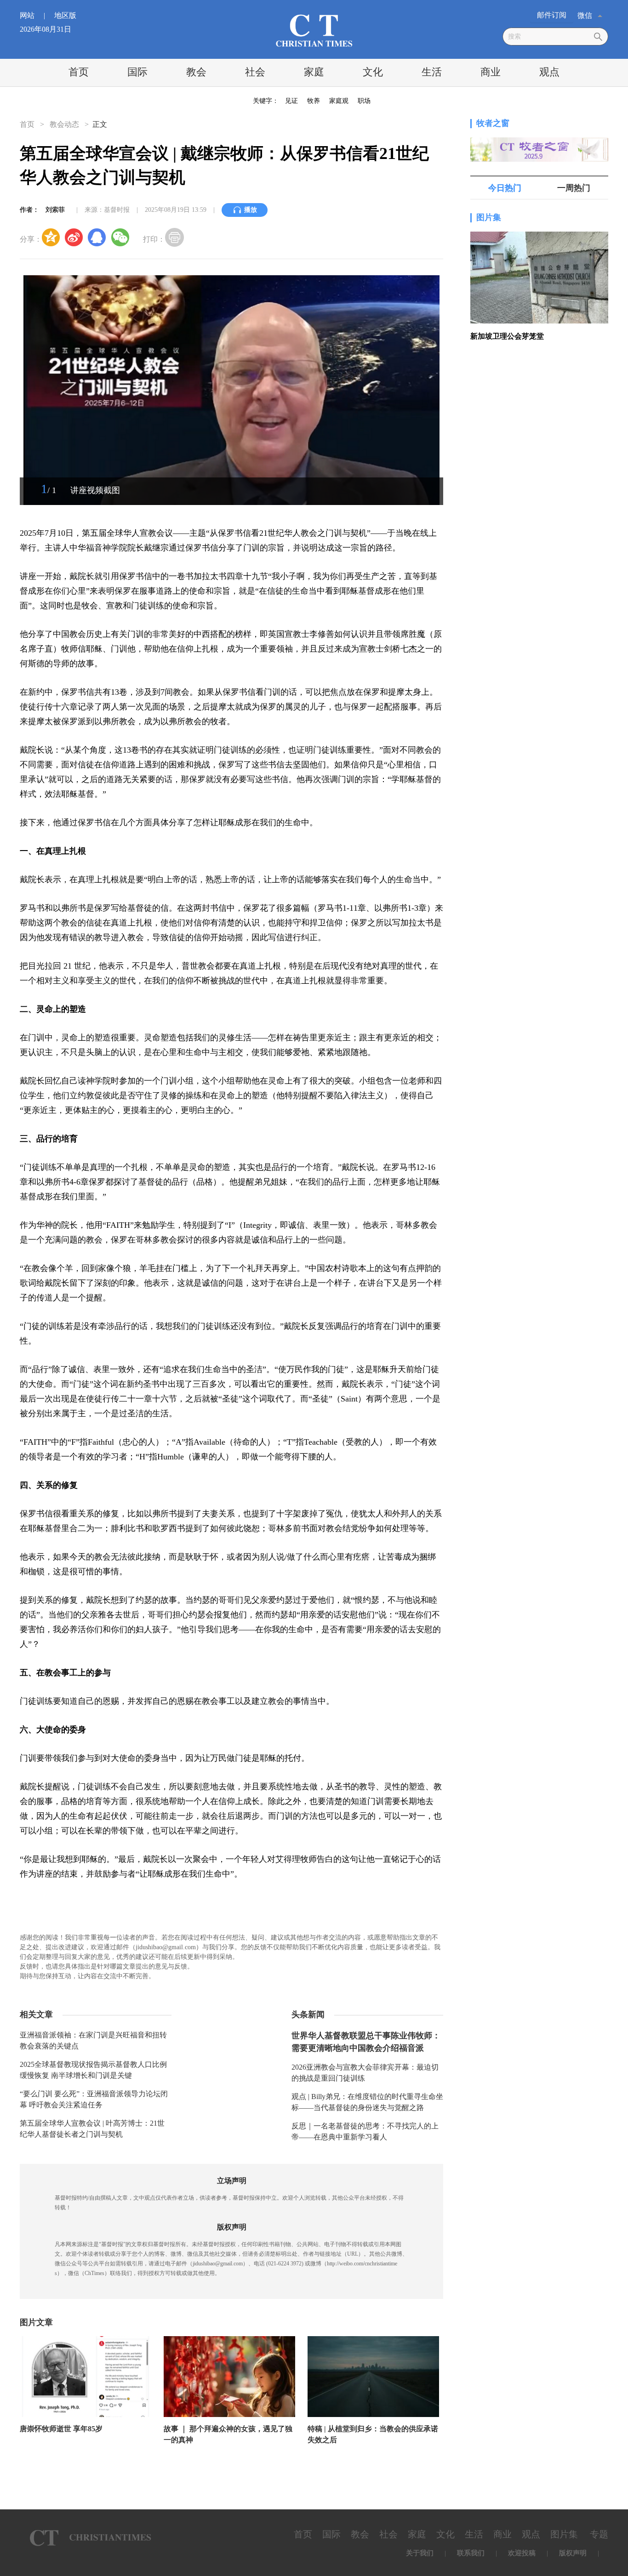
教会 (196, 72)
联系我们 (471, 2553)
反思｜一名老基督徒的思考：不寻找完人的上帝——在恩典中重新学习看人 (365, 2131)
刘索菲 (55, 210)
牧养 (314, 101)
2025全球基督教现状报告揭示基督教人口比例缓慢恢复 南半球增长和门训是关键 (93, 2070)
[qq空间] (51, 237)
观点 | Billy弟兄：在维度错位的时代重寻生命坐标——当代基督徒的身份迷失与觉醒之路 (367, 2102)
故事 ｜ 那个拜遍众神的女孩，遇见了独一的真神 (228, 2434)
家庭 (314, 72)
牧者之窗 (493, 123)
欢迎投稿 (522, 2553)
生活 (432, 72)
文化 (373, 72)
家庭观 (339, 101)
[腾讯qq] (97, 237)
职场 (364, 101)
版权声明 (573, 2553)
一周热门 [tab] (574, 188)
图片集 (489, 217)
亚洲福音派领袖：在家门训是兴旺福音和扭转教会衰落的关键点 (93, 2040)
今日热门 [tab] (505, 188)
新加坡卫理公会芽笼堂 (507, 336)
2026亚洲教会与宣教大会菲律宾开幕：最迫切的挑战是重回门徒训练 (365, 2073)
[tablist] (539, 188)
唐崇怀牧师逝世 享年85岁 (61, 2429)
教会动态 (64, 124)
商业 (491, 72)
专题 (599, 2534)
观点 (549, 72)
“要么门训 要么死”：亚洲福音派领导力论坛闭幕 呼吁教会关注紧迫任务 (94, 2099)
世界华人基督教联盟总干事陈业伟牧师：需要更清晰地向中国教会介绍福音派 (366, 2042)
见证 (291, 101)
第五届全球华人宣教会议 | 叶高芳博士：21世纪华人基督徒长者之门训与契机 (92, 2129)
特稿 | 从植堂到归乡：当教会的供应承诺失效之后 (373, 2434)
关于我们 (420, 2553)
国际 (137, 72)
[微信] (120, 237)
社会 (255, 72)
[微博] (74, 237)
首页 (79, 72)
